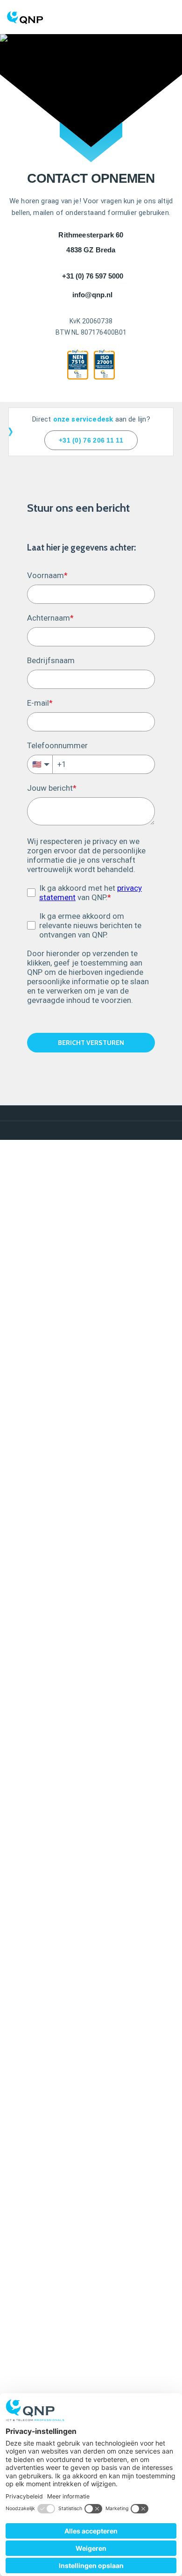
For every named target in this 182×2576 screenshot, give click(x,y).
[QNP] (91, 12)
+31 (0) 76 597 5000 (93, 276)
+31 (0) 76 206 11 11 (91, 440)
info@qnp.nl (92, 295)
